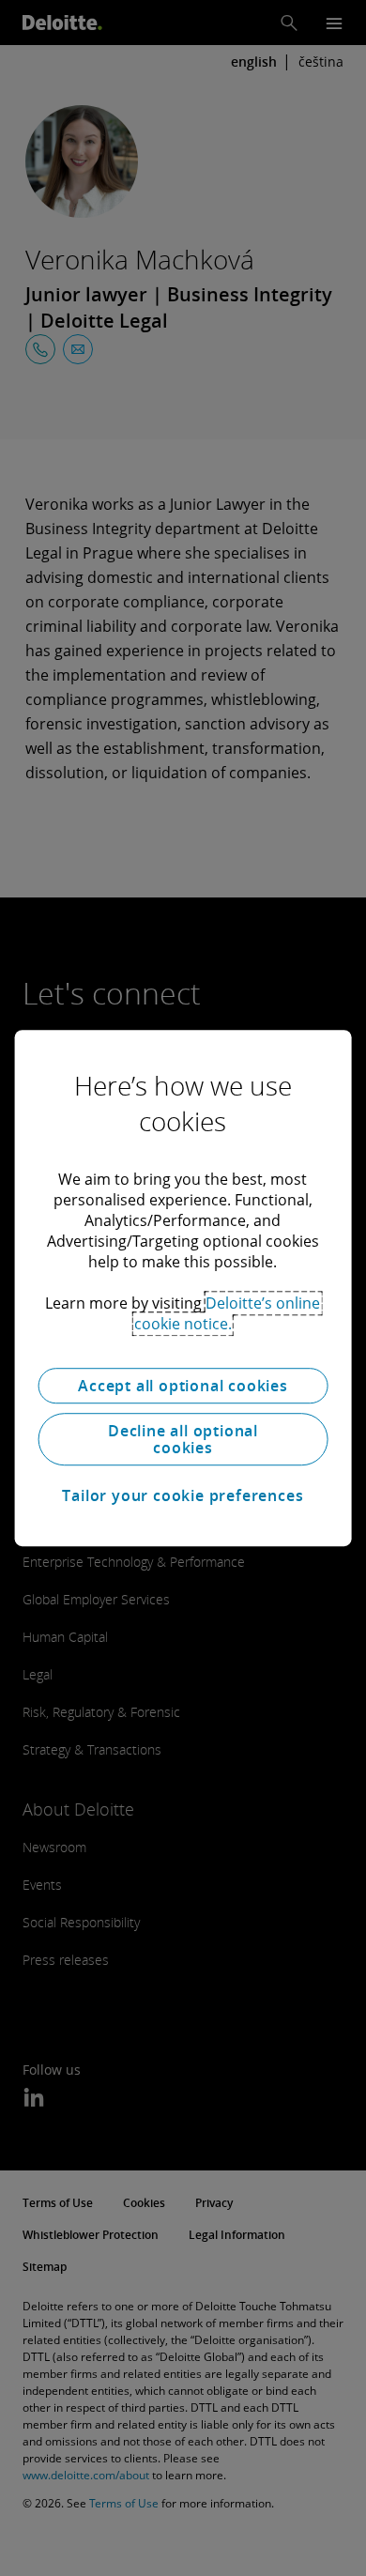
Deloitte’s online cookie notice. (228, 1313)
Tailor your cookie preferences (183, 1495)
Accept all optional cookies (183, 1386)
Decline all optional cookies (183, 1439)
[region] (183, 1288)
